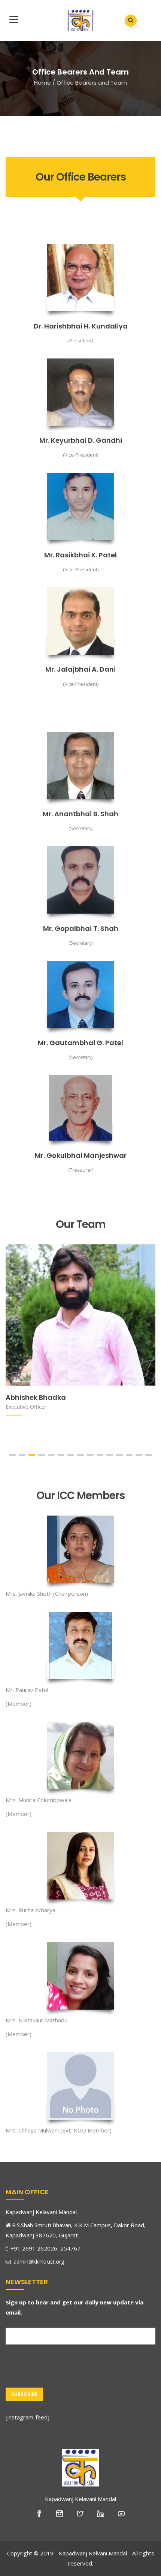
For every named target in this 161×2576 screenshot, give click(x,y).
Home (42, 83)
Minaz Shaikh (35, 1399)
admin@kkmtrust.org (38, 2262)
